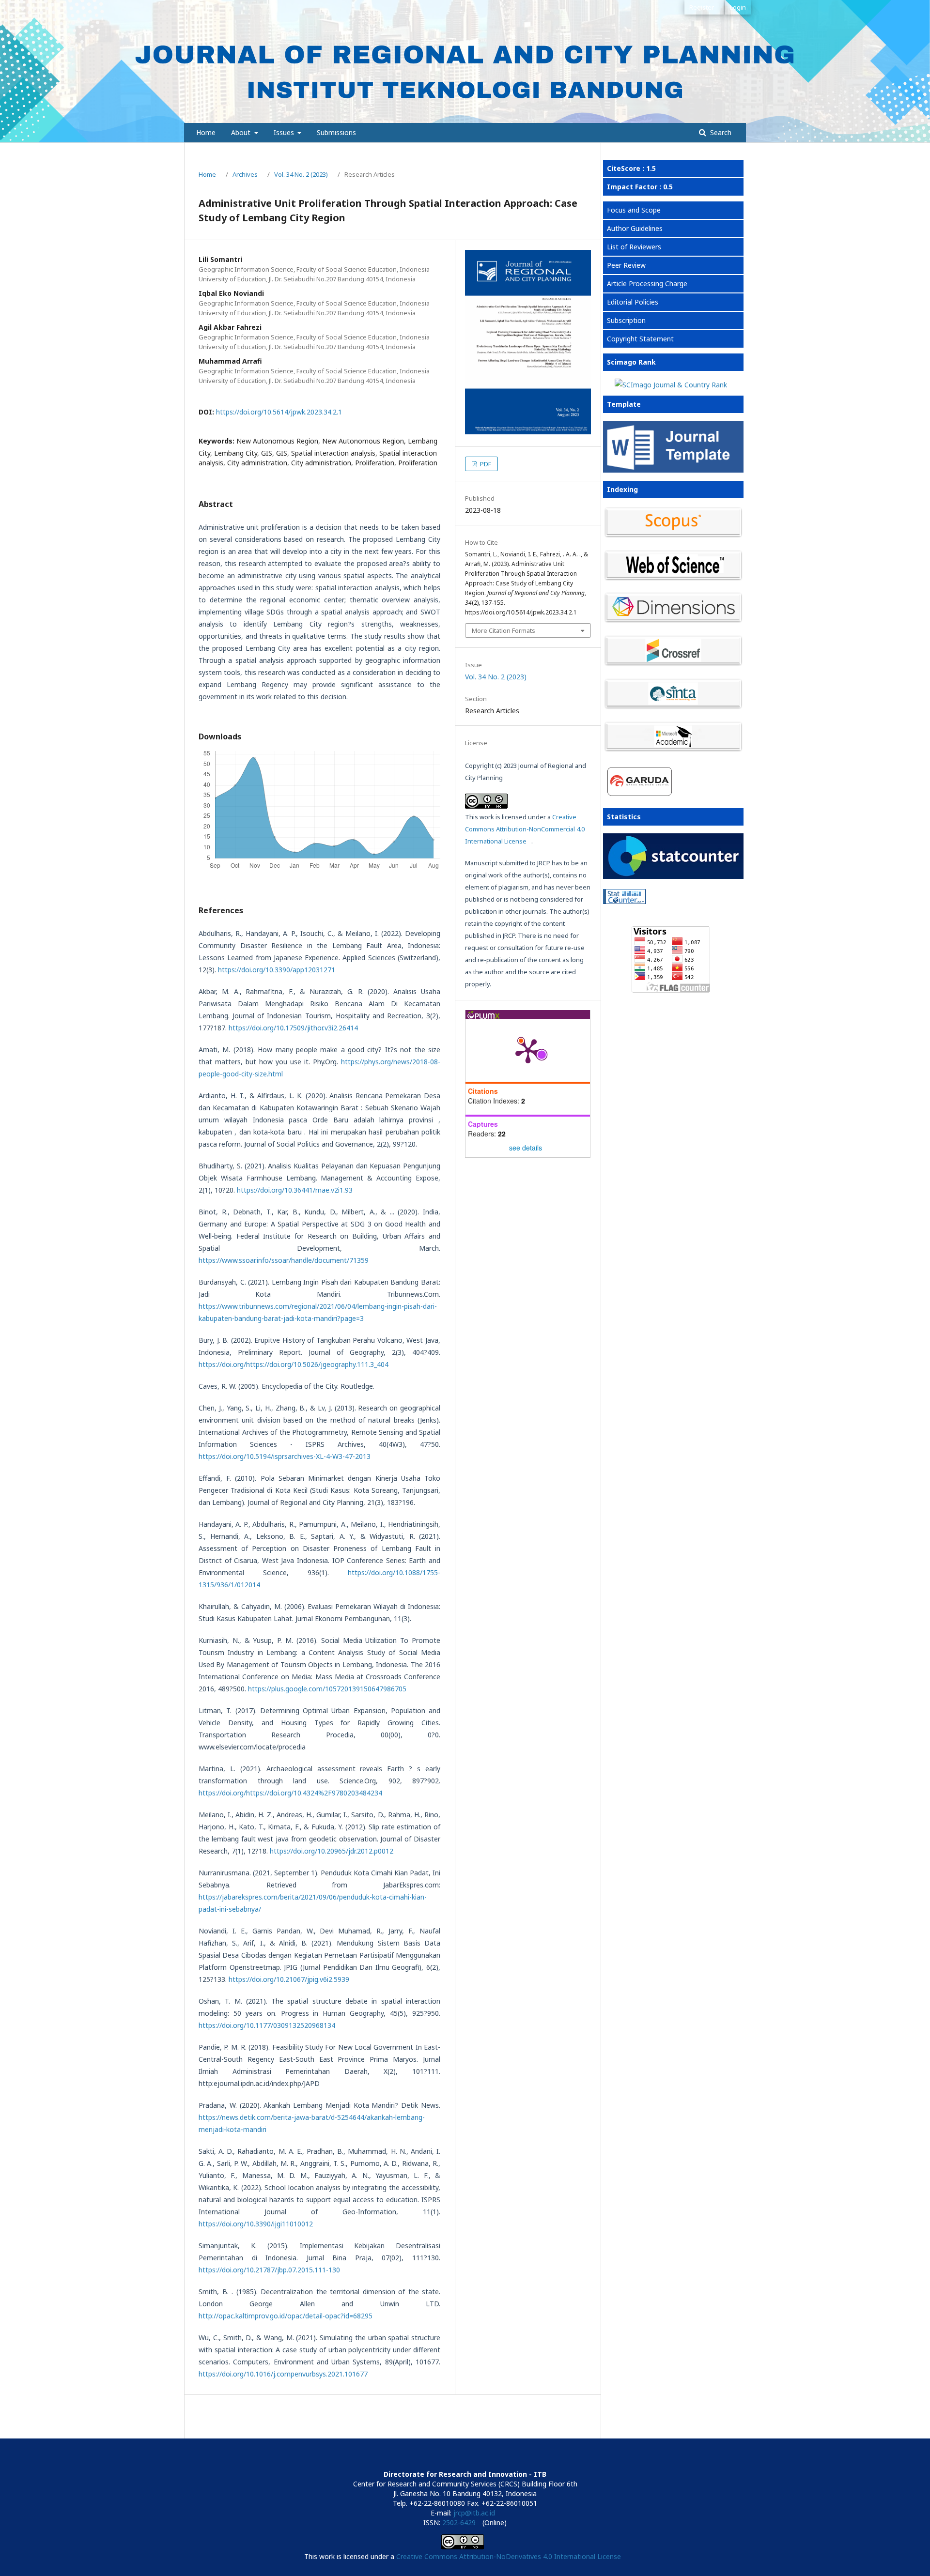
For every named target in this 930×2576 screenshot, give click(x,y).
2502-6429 (459, 2522)
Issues (285, 132)
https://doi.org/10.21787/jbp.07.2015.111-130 (269, 2270)
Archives (245, 174)
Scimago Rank (631, 362)
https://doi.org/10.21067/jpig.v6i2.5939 (289, 1979)
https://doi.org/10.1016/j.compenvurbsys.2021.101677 (283, 2374)
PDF (485, 464)
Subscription (626, 320)
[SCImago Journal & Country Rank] (671, 385)
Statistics (624, 817)
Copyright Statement (640, 339)
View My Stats (626, 913)
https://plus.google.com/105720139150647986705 (327, 1689)
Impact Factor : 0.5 (640, 187)
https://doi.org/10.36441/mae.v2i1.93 (295, 1190)
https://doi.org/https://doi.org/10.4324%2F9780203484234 (290, 1793)
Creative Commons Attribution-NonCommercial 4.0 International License (525, 829)
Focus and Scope (634, 210)
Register (702, 7)
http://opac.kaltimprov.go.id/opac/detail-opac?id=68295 (286, 2316)
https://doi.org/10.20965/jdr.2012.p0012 (332, 1851)
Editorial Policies (633, 302)
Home (206, 132)
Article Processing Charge (647, 284)
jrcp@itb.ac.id (474, 2513)
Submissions (336, 132)
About (242, 132)
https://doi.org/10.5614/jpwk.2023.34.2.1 (279, 412)
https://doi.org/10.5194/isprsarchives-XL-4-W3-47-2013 (285, 1456)
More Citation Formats (504, 630)
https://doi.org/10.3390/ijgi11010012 (256, 2224)
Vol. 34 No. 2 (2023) (301, 174)
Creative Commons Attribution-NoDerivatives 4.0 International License (509, 2556)
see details (526, 1148)
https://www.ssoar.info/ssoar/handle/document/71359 (284, 1260)
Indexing (622, 489)
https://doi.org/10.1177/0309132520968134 (267, 2025)
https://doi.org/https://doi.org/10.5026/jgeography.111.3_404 (294, 1364)
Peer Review (626, 265)
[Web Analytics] (671, 898)
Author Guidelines (635, 228)
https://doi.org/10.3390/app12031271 (277, 970)
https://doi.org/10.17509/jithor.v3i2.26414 (293, 1028)
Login (738, 7)
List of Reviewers (634, 247)
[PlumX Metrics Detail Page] (528, 1050)
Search (720, 132)
